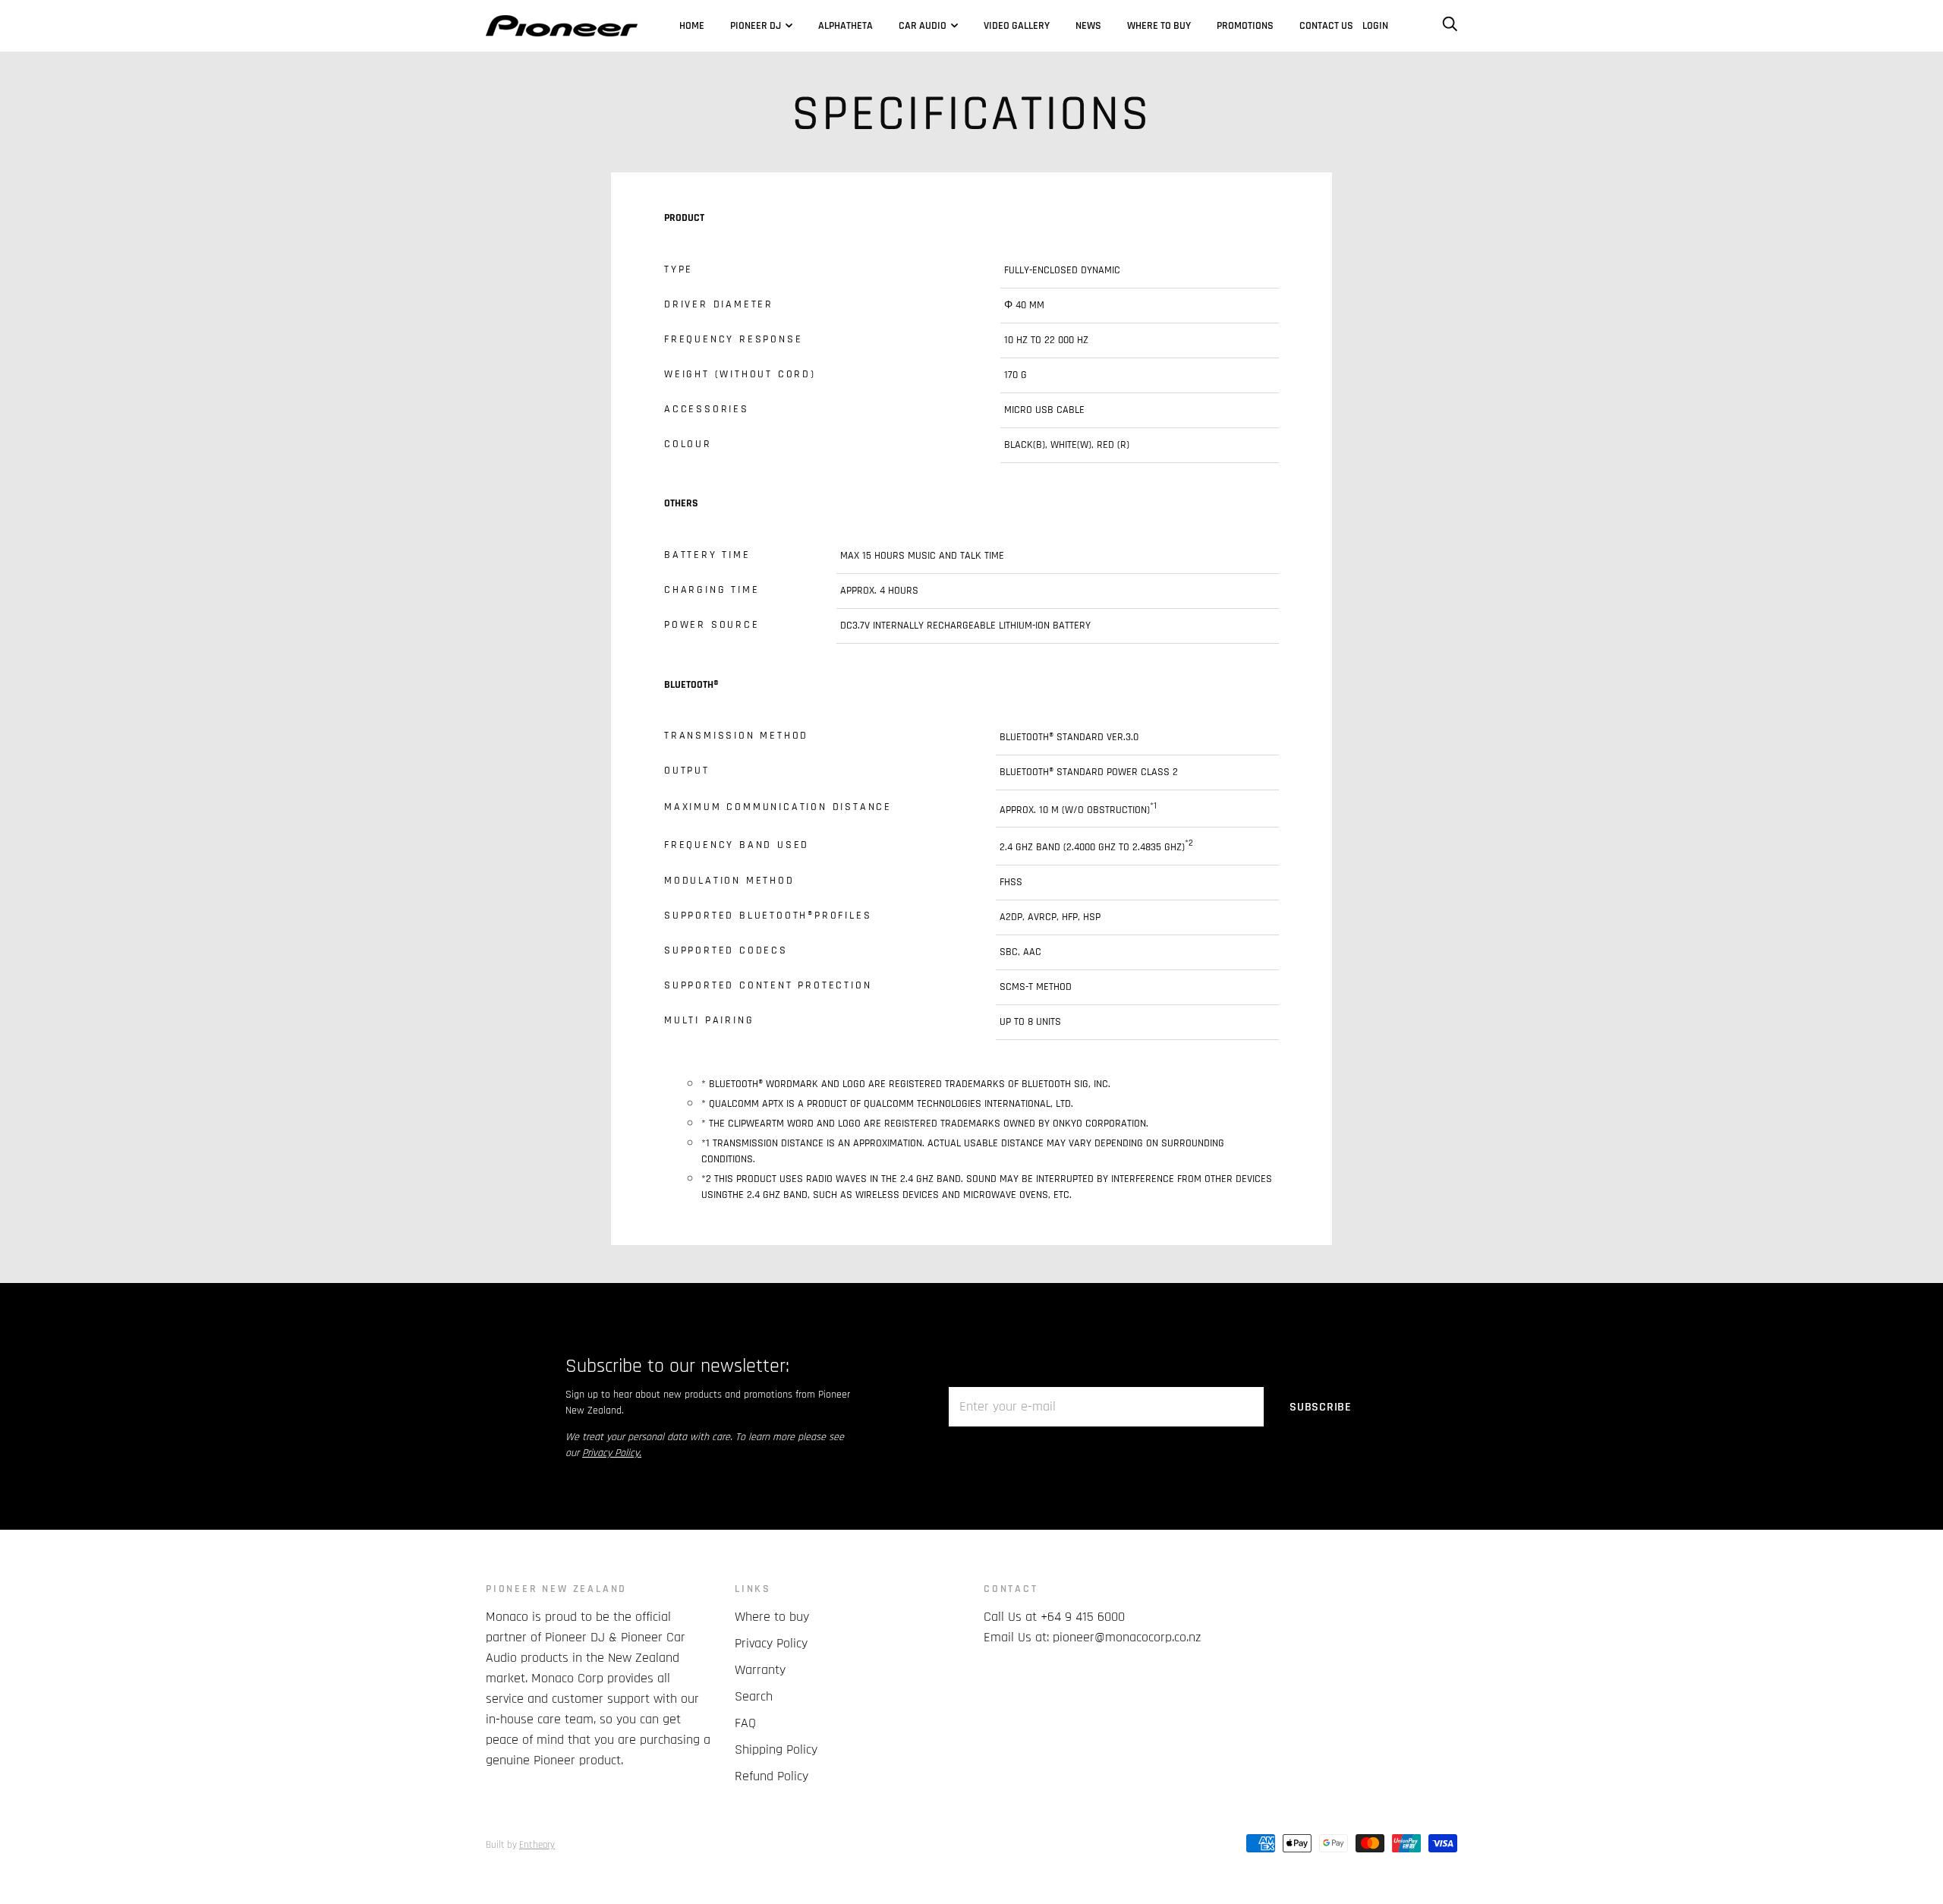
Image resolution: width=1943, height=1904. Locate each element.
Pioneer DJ (756, 26)
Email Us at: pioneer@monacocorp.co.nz (1092, 1637)
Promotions (1245, 26)
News (1088, 26)
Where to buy (1159, 26)
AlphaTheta (846, 26)
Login (1375, 26)
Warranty (760, 1670)
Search (754, 1696)
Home (692, 26)
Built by (520, 1845)
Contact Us (1326, 26)
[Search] (1450, 26)
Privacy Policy (771, 1643)
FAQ (745, 1723)
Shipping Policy (776, 1750)
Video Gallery (1017, 26)
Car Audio (923, 26)
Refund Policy (772, 1776)
